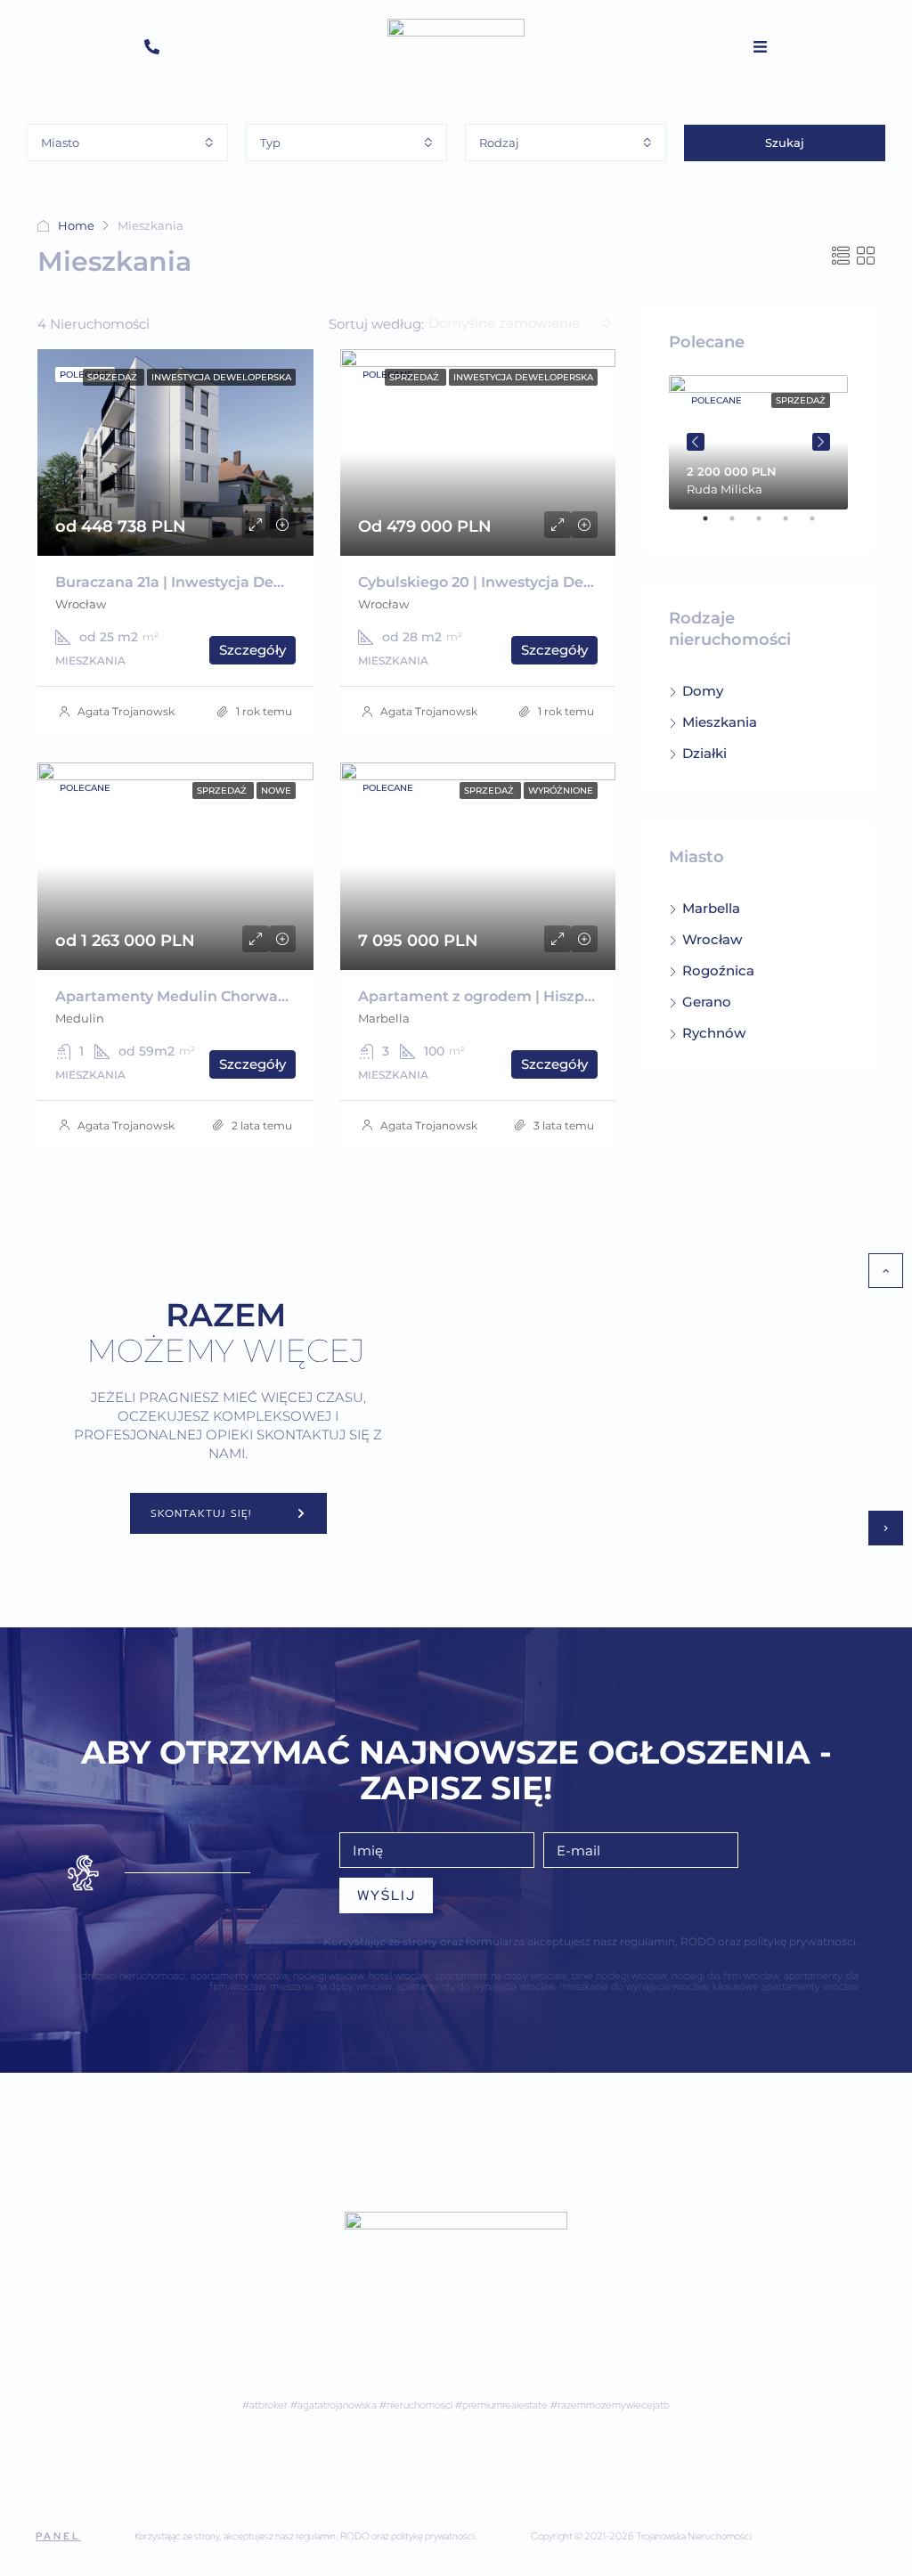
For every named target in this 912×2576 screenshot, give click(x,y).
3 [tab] (768, 526)
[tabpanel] (758, 442)
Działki (704, 753)
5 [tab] (821, 526)
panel (58, 2536)
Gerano (707, 1002)
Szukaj (785, 143)
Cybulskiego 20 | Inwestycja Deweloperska (513, 582)
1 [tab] (714, 526)
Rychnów (714, 1033)
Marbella (711, 908)
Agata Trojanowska (129, 711)
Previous (696, 442)
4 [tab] (794, 526)
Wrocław (712, 939)
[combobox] (127, 143)
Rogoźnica (718, 970)
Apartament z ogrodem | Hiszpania (487, 996)
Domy (703, 691)
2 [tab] (741, 526)
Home (76, 225)
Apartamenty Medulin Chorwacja (177, 996)
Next (821, 442)
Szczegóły (252, 650)
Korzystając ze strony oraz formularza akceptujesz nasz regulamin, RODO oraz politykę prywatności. (591, 1941)
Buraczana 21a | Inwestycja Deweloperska (207, 582)
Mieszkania (720, 722)
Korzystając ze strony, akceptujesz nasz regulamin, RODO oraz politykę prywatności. (306, 2536)
